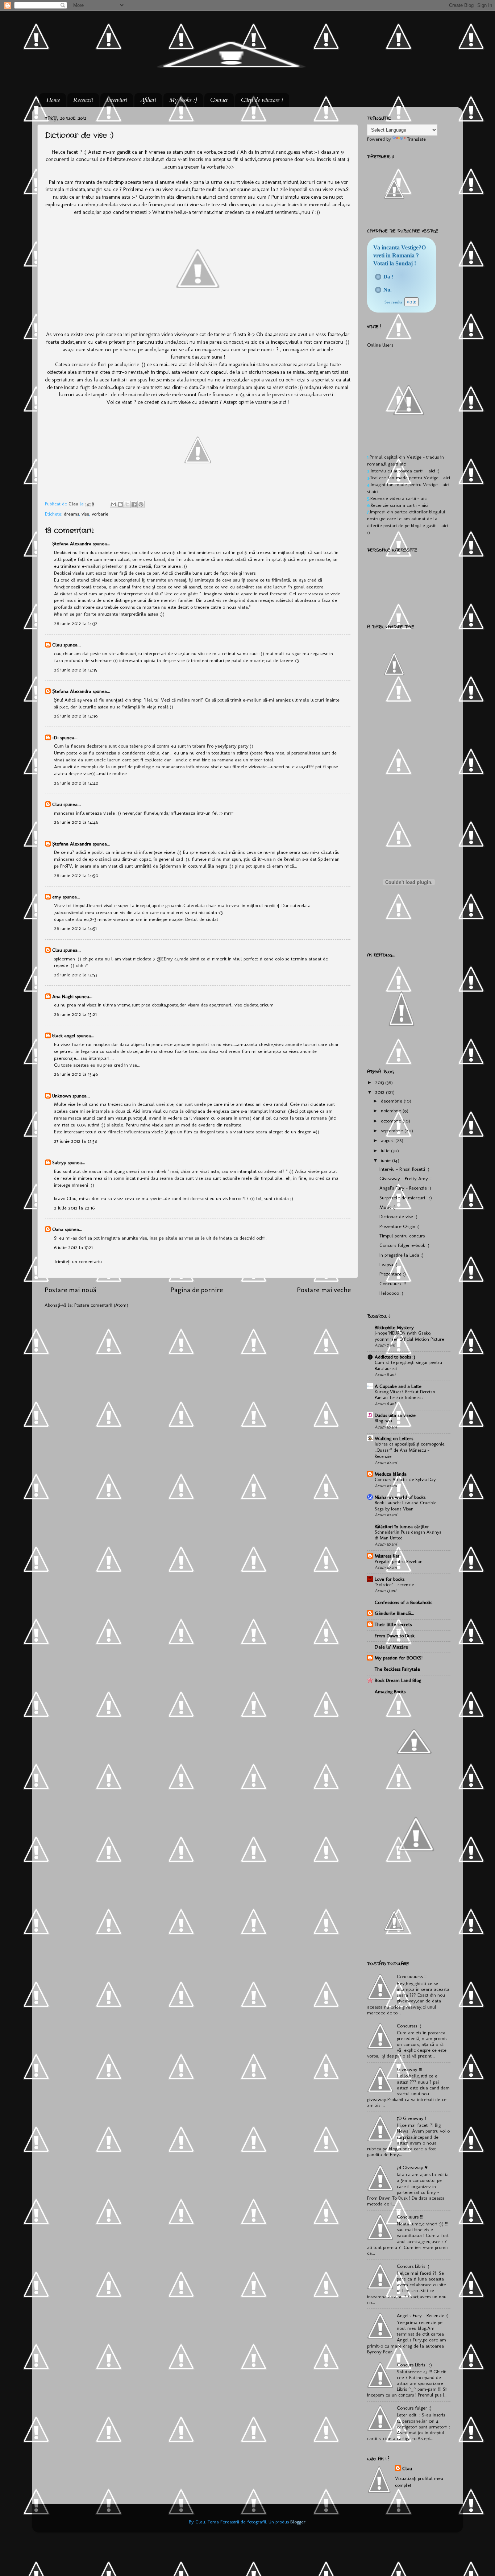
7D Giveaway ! (411, 2118)
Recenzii (83, 100)
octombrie (392, 1121)
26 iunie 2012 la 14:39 (76, 716)
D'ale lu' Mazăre (391, 1647)
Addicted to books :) (395, 1357)
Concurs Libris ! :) (414, 2365)
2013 (380, 1082)
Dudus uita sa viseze (395, 1415)
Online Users (380, 345)
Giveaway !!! (409, 2069)
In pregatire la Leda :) (402, 1255)
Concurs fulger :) (414, 2408)
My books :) (183, 100)
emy (57, 897)
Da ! (388, 277)
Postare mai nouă (70, 1290)
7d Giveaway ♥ (412, 2167)
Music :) (388, 1207)
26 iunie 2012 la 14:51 (75, 928)
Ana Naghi (63, 996)
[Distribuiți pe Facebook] (134, 504)
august (388, 1140)
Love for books (390, 1579)
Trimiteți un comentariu (78, 1261)
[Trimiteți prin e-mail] (113, 504)
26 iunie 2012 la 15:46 (76, 1074)
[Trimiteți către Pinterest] (141, 504)
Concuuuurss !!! (412, 1976)
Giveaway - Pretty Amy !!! (406, 1178)
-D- (55, 737)
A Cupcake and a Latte (398, 1386)
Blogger (298, 2522)
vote (411, 302)
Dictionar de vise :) (398, 1216)
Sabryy (59, 1162)
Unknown (62, 1096)
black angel (64, 1035)
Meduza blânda (391, 1474)
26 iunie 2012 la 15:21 (75, 1014)
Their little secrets (393, 1624)
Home (53, 100)
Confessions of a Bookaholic (404, 1602)
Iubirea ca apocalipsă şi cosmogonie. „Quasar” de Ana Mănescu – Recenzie (410, 1450)
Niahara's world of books (400, 1497)
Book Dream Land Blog (398, 1680)
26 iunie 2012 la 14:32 (76, 623)
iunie (386, 1160)
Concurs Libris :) (413, 2266)
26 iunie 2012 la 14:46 (76, 822)
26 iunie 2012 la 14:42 (76, 783)
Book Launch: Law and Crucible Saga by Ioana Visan (405, 1506)
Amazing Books (390, 1691)
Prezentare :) (393, 1274)
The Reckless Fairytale (397, 1669)
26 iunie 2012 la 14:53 (76, 975)
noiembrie (392, 1111)
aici (403, 464)
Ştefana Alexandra (72, 543)
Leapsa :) (388, 1264)
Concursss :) (409, 2026)
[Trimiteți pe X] (127, 504)
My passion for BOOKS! (399, 1658)
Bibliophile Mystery (394, 1327)
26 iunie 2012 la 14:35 (76, 670)
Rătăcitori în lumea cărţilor (402, 1526)
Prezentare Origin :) (400, 1226)
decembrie (392, 1101)
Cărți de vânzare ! (262, 100)
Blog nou (383, 1421)
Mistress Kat (387, 1556)
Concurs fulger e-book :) (404, 1245)
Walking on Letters (394, 1438)
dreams (71, 514)
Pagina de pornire (197, 1290)
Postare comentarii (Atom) (101, 1305)
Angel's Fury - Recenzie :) (405, 1188)
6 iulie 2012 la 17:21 (73, 1247)
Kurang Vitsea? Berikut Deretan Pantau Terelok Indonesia (405, 1395)
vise (85, 514)
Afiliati (148, 100)
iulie (386, 1150)
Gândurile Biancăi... (394, 1613)
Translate (416, 139)
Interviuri (117, 100)
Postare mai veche (324, 1290)
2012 (380, 1092)
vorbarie (100, 514)
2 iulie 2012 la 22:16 (74, 1208)
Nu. (388, 290)
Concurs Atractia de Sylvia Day (405, 1479)
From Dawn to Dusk (395, 1636)
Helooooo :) (391, 1293)
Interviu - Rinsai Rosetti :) (404, 1169)
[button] (378, 277)
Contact (219, 100)
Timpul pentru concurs (402, 1236)
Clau (74, 504)
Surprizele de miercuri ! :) (406, 1198)
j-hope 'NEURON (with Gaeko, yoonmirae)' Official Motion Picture (409, 1336)
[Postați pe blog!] (120, 504)
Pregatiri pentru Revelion (399, 1561)
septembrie (393, 1130)
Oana (58, 1229)
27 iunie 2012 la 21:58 (75, 1141)
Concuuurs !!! (393, 1283)
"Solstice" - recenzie (394, 1585)
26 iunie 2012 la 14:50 (76, 875)
